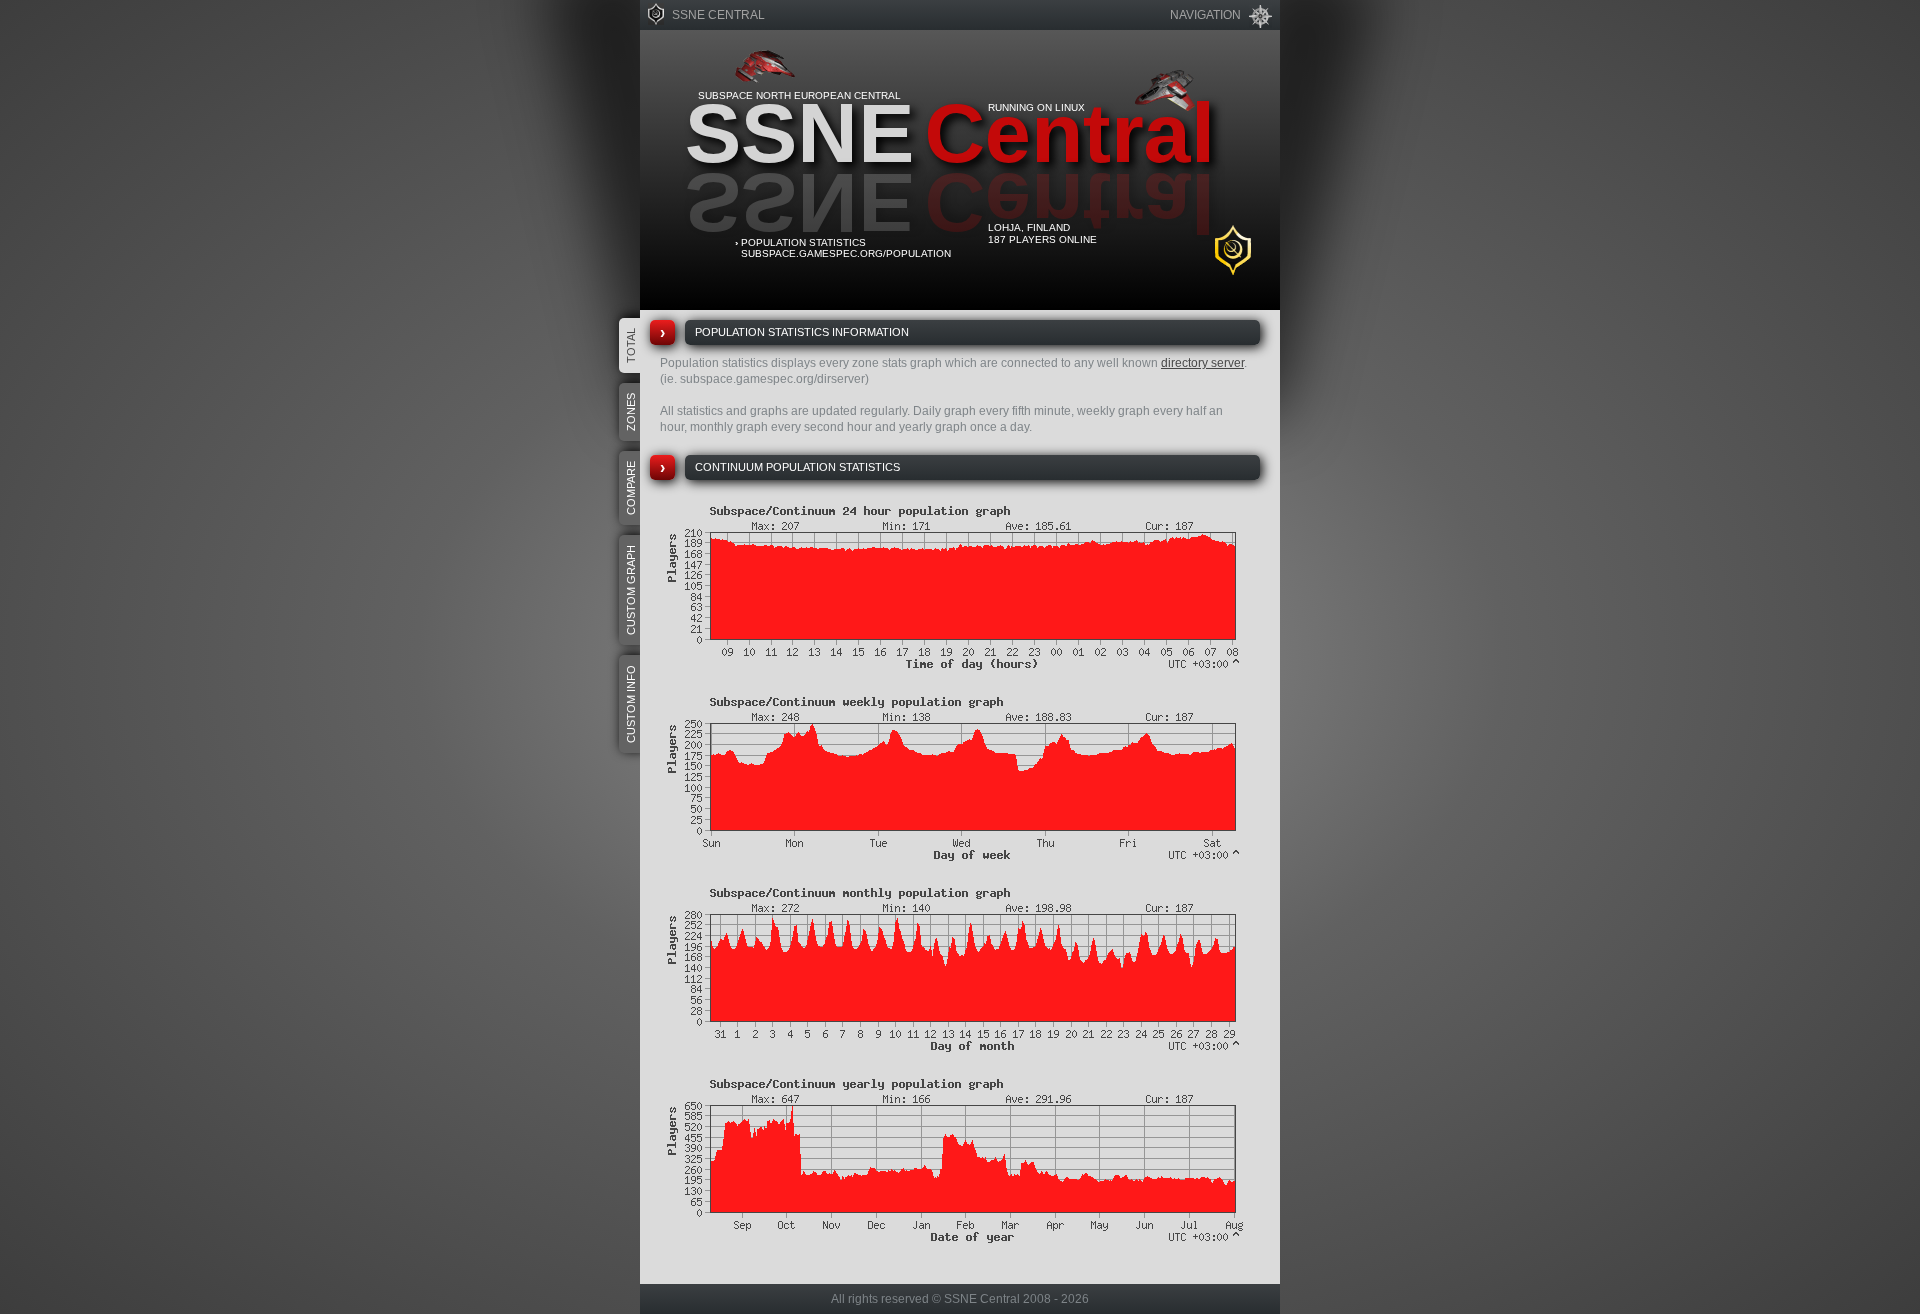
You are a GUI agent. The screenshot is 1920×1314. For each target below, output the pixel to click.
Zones (631, 412)
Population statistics (803, 242)
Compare (631, 488)
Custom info (631, 704)
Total (631, 345)
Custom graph (631, 590)
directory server (1202, 363)
